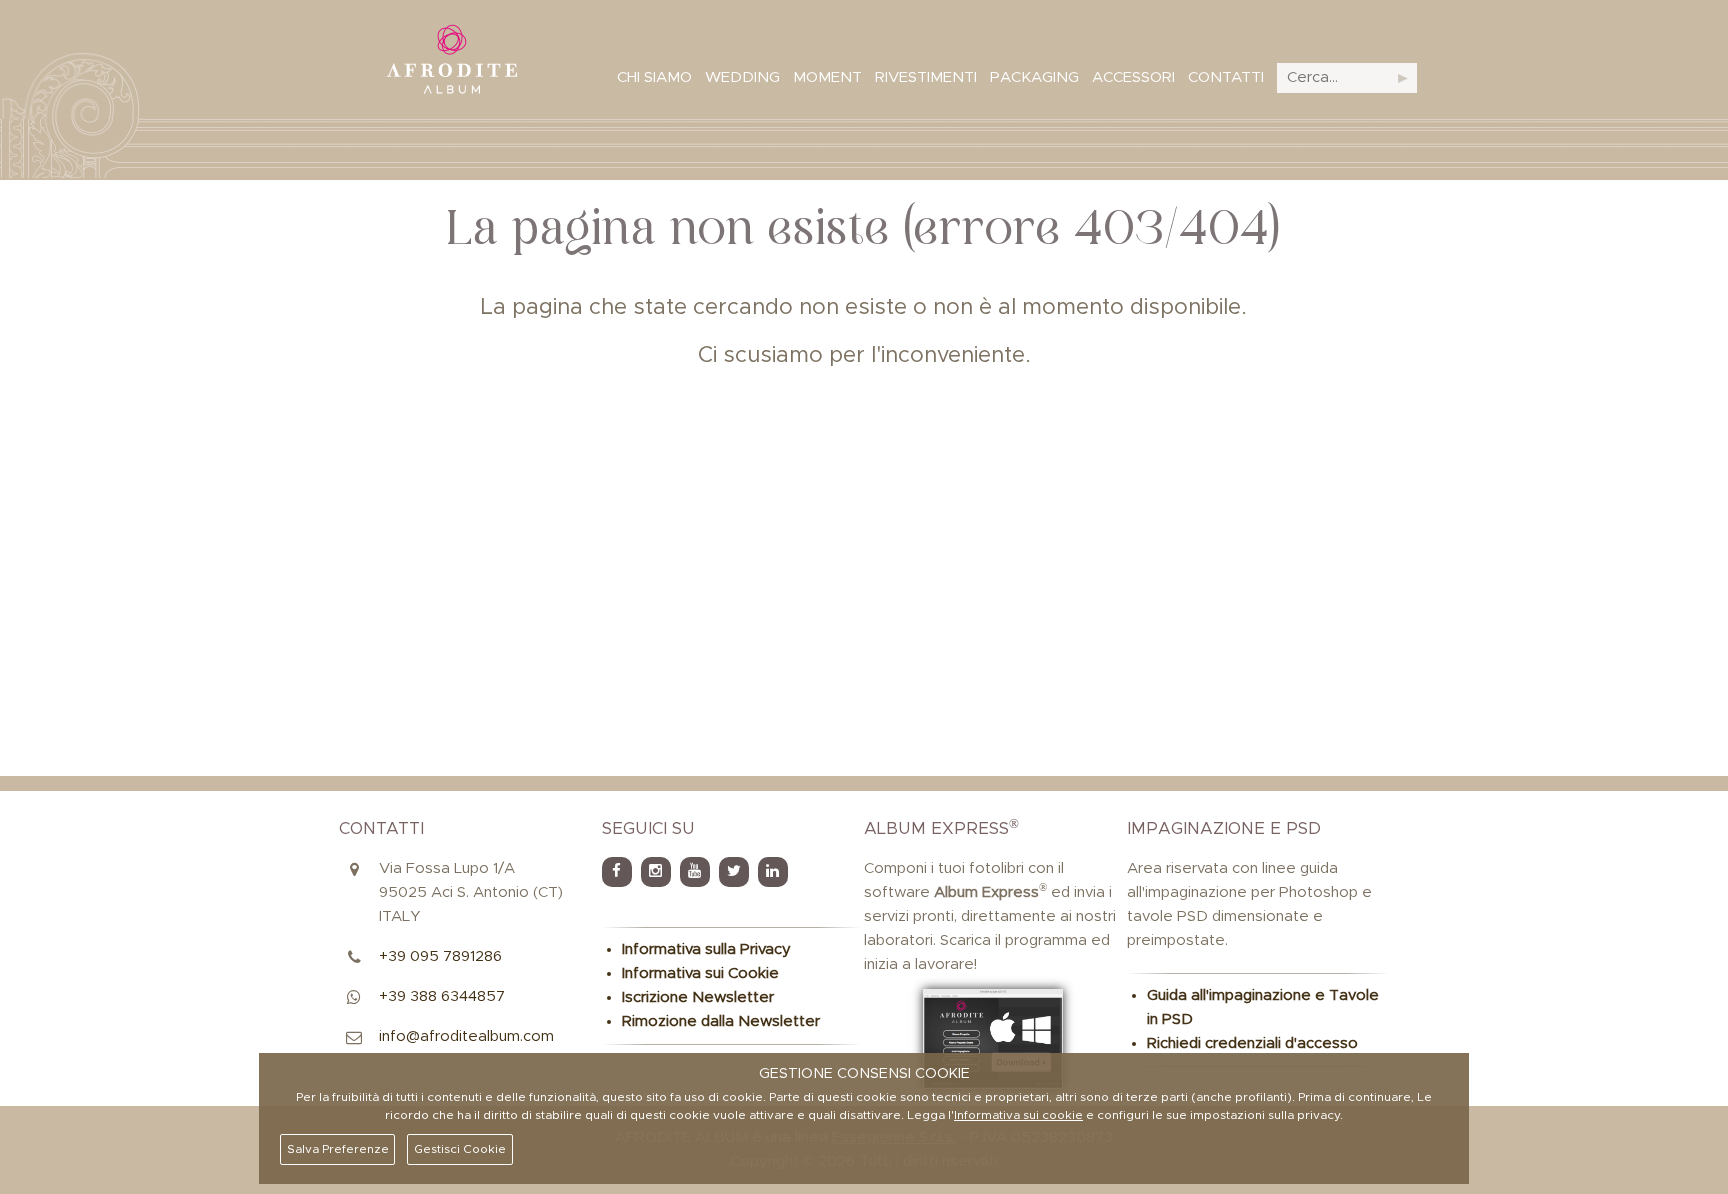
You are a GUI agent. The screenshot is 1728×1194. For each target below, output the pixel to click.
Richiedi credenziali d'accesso (1252, 1043)
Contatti (1226, 77)
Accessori (1133, 77)
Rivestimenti (926, 77)
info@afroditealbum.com (466, 1036)
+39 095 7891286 (440, 956)
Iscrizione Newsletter (698, 997)
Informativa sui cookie (1018, 1115)
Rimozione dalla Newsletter (721, 1021)
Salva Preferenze (338, 1149)
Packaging (1034, 77)
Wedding (742, 77)
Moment (827, 77)
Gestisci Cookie (460, 1149)
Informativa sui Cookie (700, 973)
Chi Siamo (654, 77)
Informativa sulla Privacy (706, 949)
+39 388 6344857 (442, 996)
